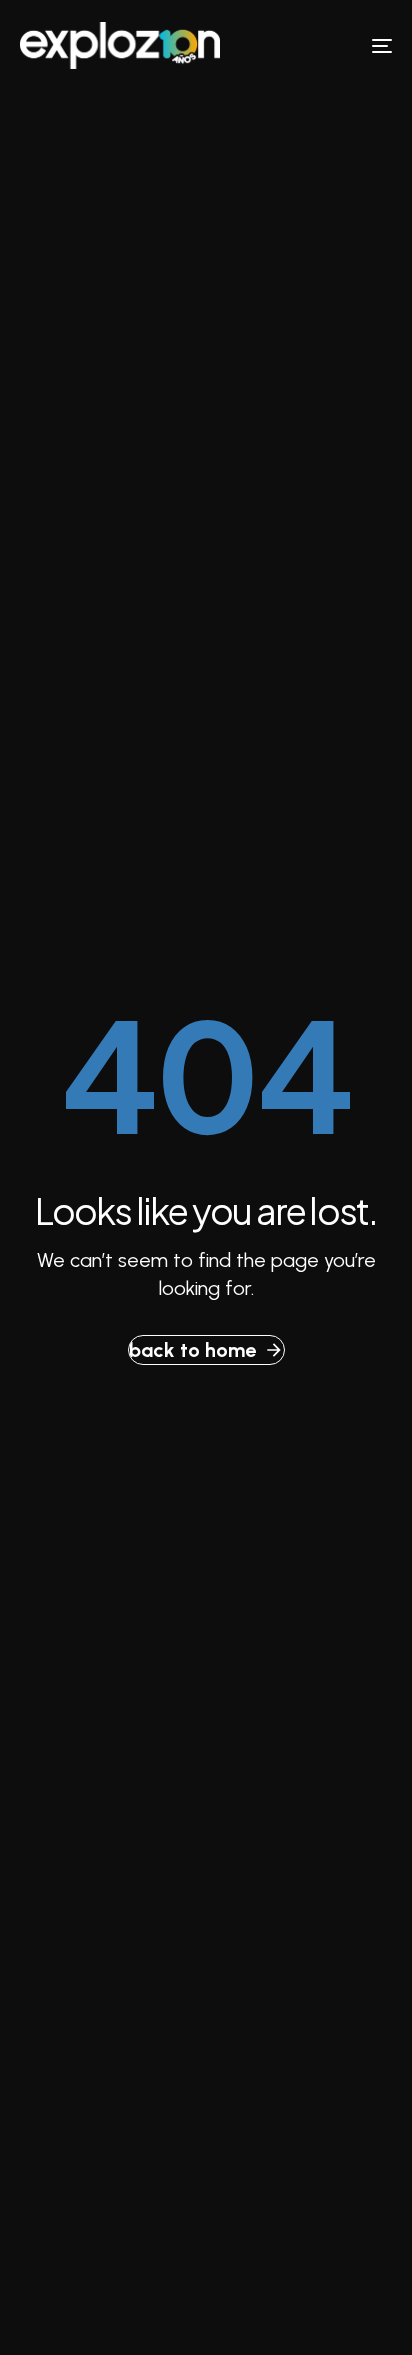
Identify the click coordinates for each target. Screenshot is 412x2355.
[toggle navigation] (330, 45)
